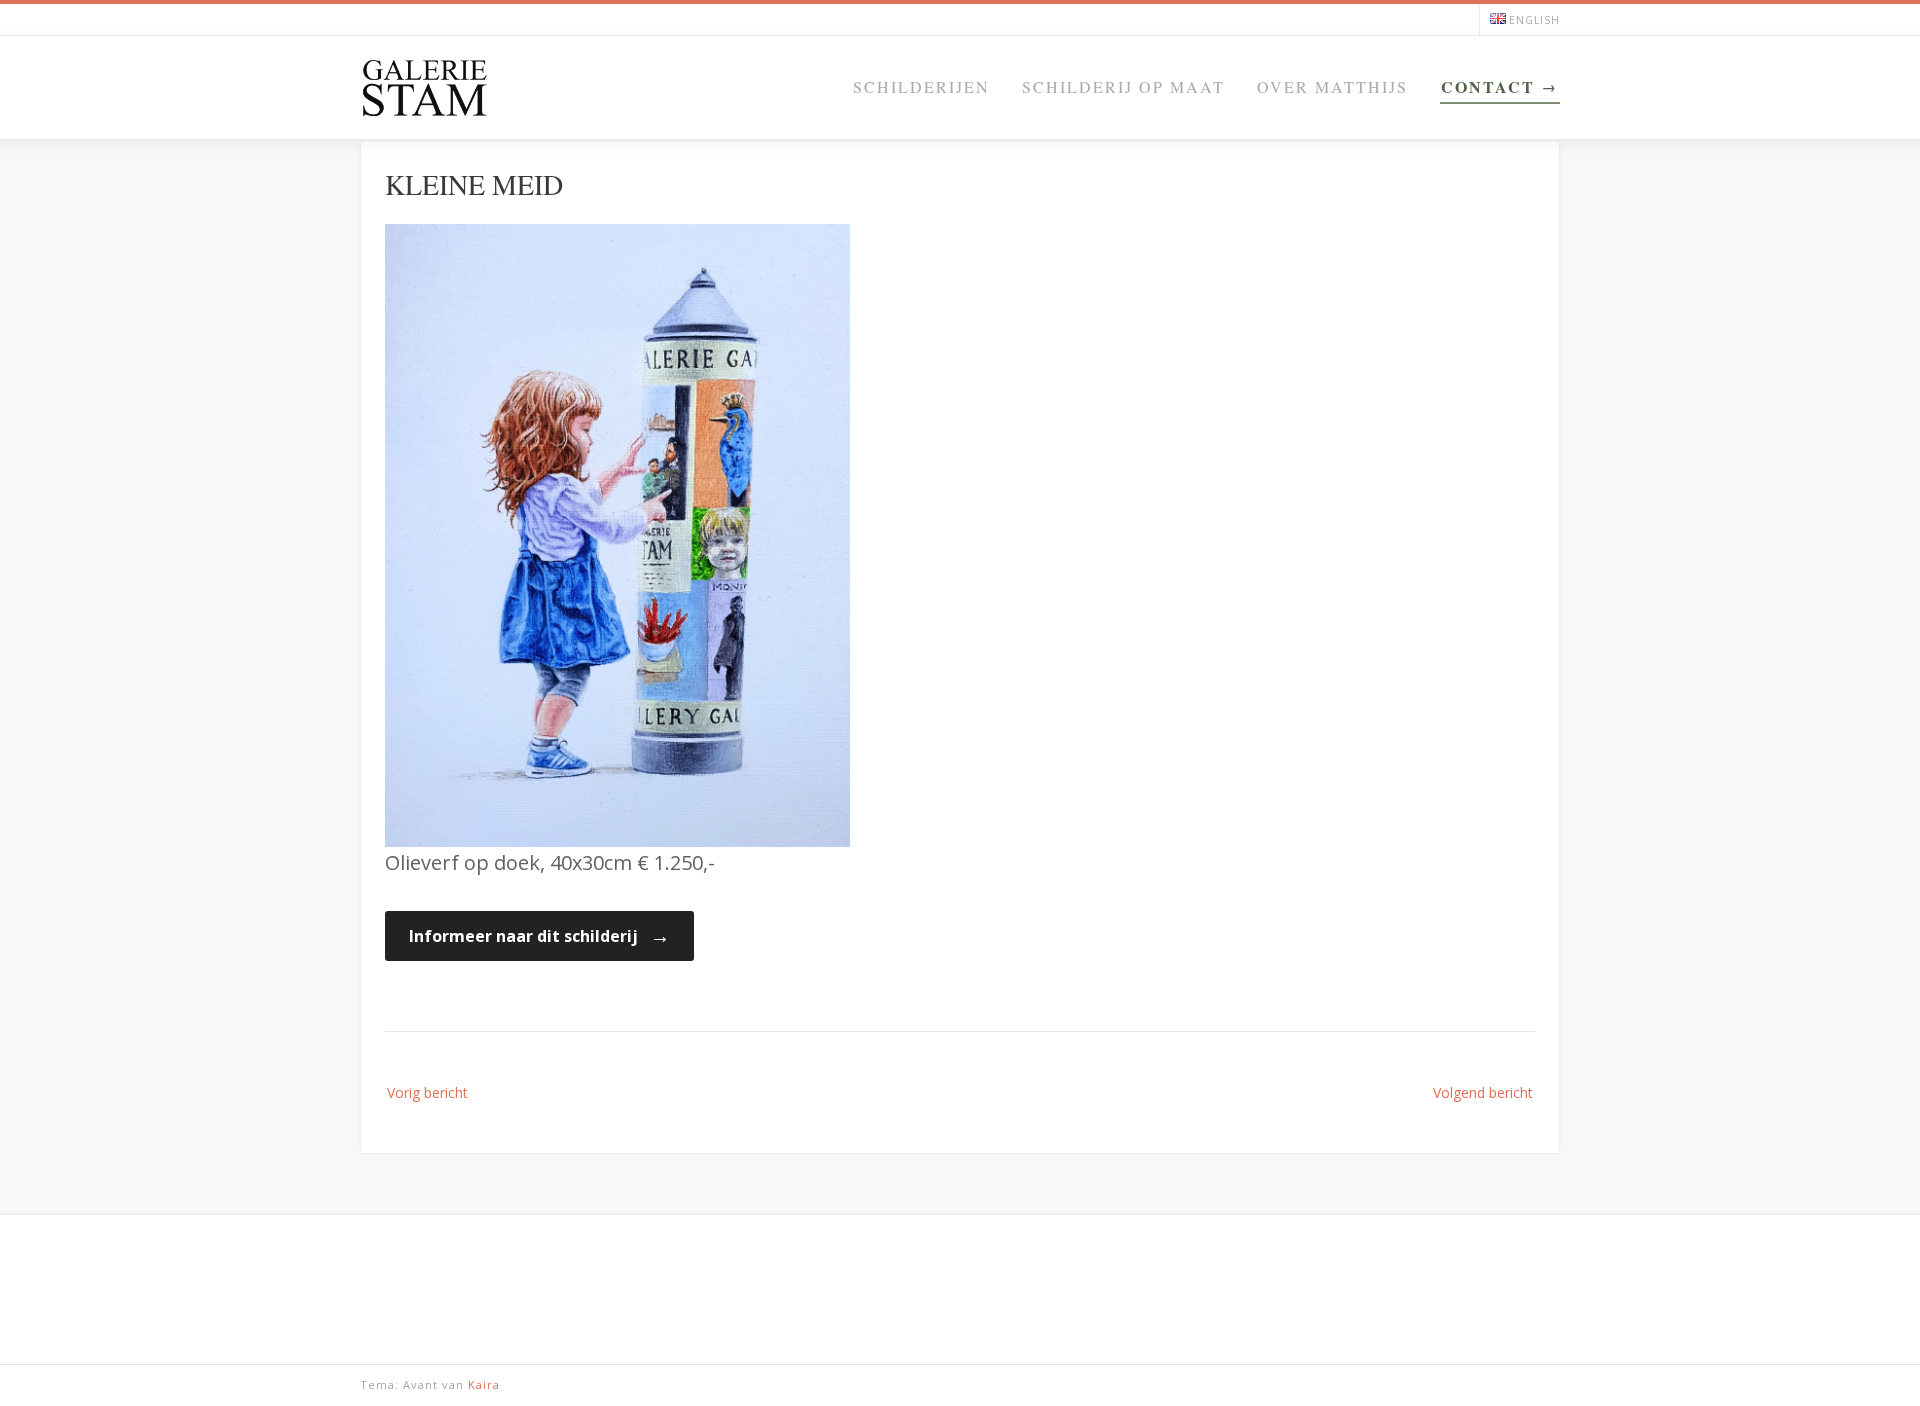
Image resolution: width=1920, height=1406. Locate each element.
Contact (1488, 86)
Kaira (484, 1384)
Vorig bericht (427, 1092)
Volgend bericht (1483, 1092)
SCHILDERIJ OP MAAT (1123, 86)
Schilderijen (921, 86)
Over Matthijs (1332, 86)
